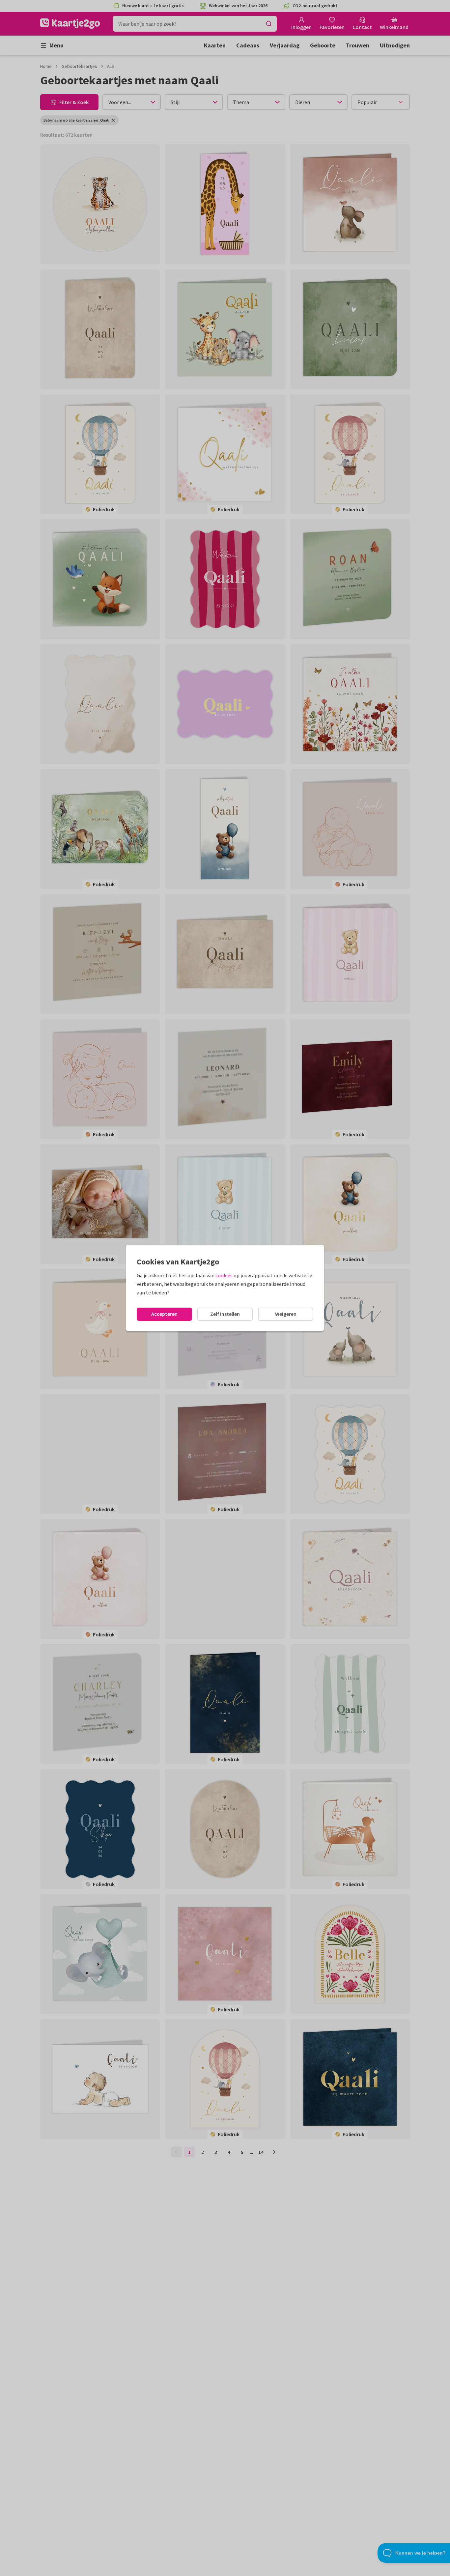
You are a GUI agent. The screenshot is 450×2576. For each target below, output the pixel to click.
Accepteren (164, 1314)
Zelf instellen (225, 1314)
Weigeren (286, 1314)
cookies (224, 1275)
